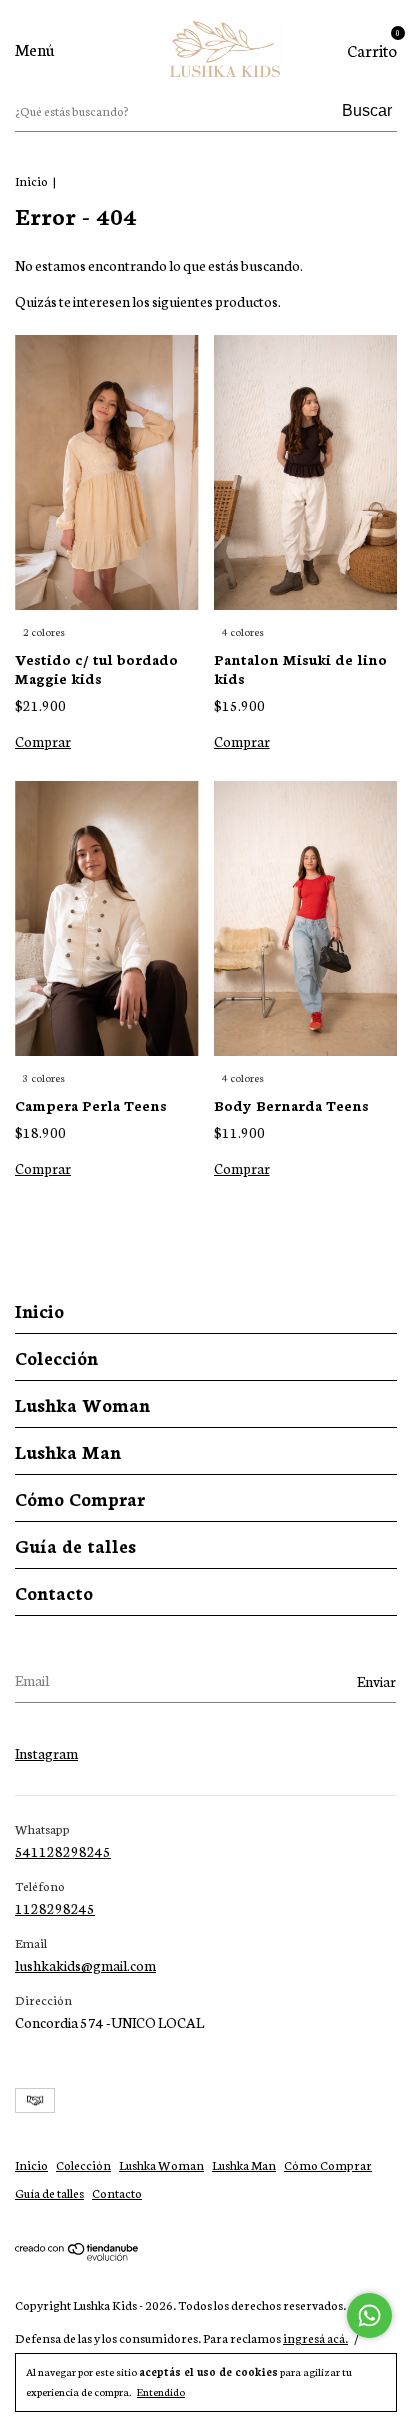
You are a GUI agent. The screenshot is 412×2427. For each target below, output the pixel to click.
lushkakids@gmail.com (85, 1965)
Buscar (367, 110)
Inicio (31, 180)
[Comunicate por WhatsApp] (369, 2315)
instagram (46, 1753)
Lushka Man (68, 1451)
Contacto (54, 1592)
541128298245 (63, 1851)
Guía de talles (75, 1545)
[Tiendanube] (77, 2255)
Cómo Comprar (80, 1498)
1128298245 (55, 1908)
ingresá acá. (315, 2337)
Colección (56, 1357)
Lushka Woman (82, 1404)
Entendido (161, 2391)
